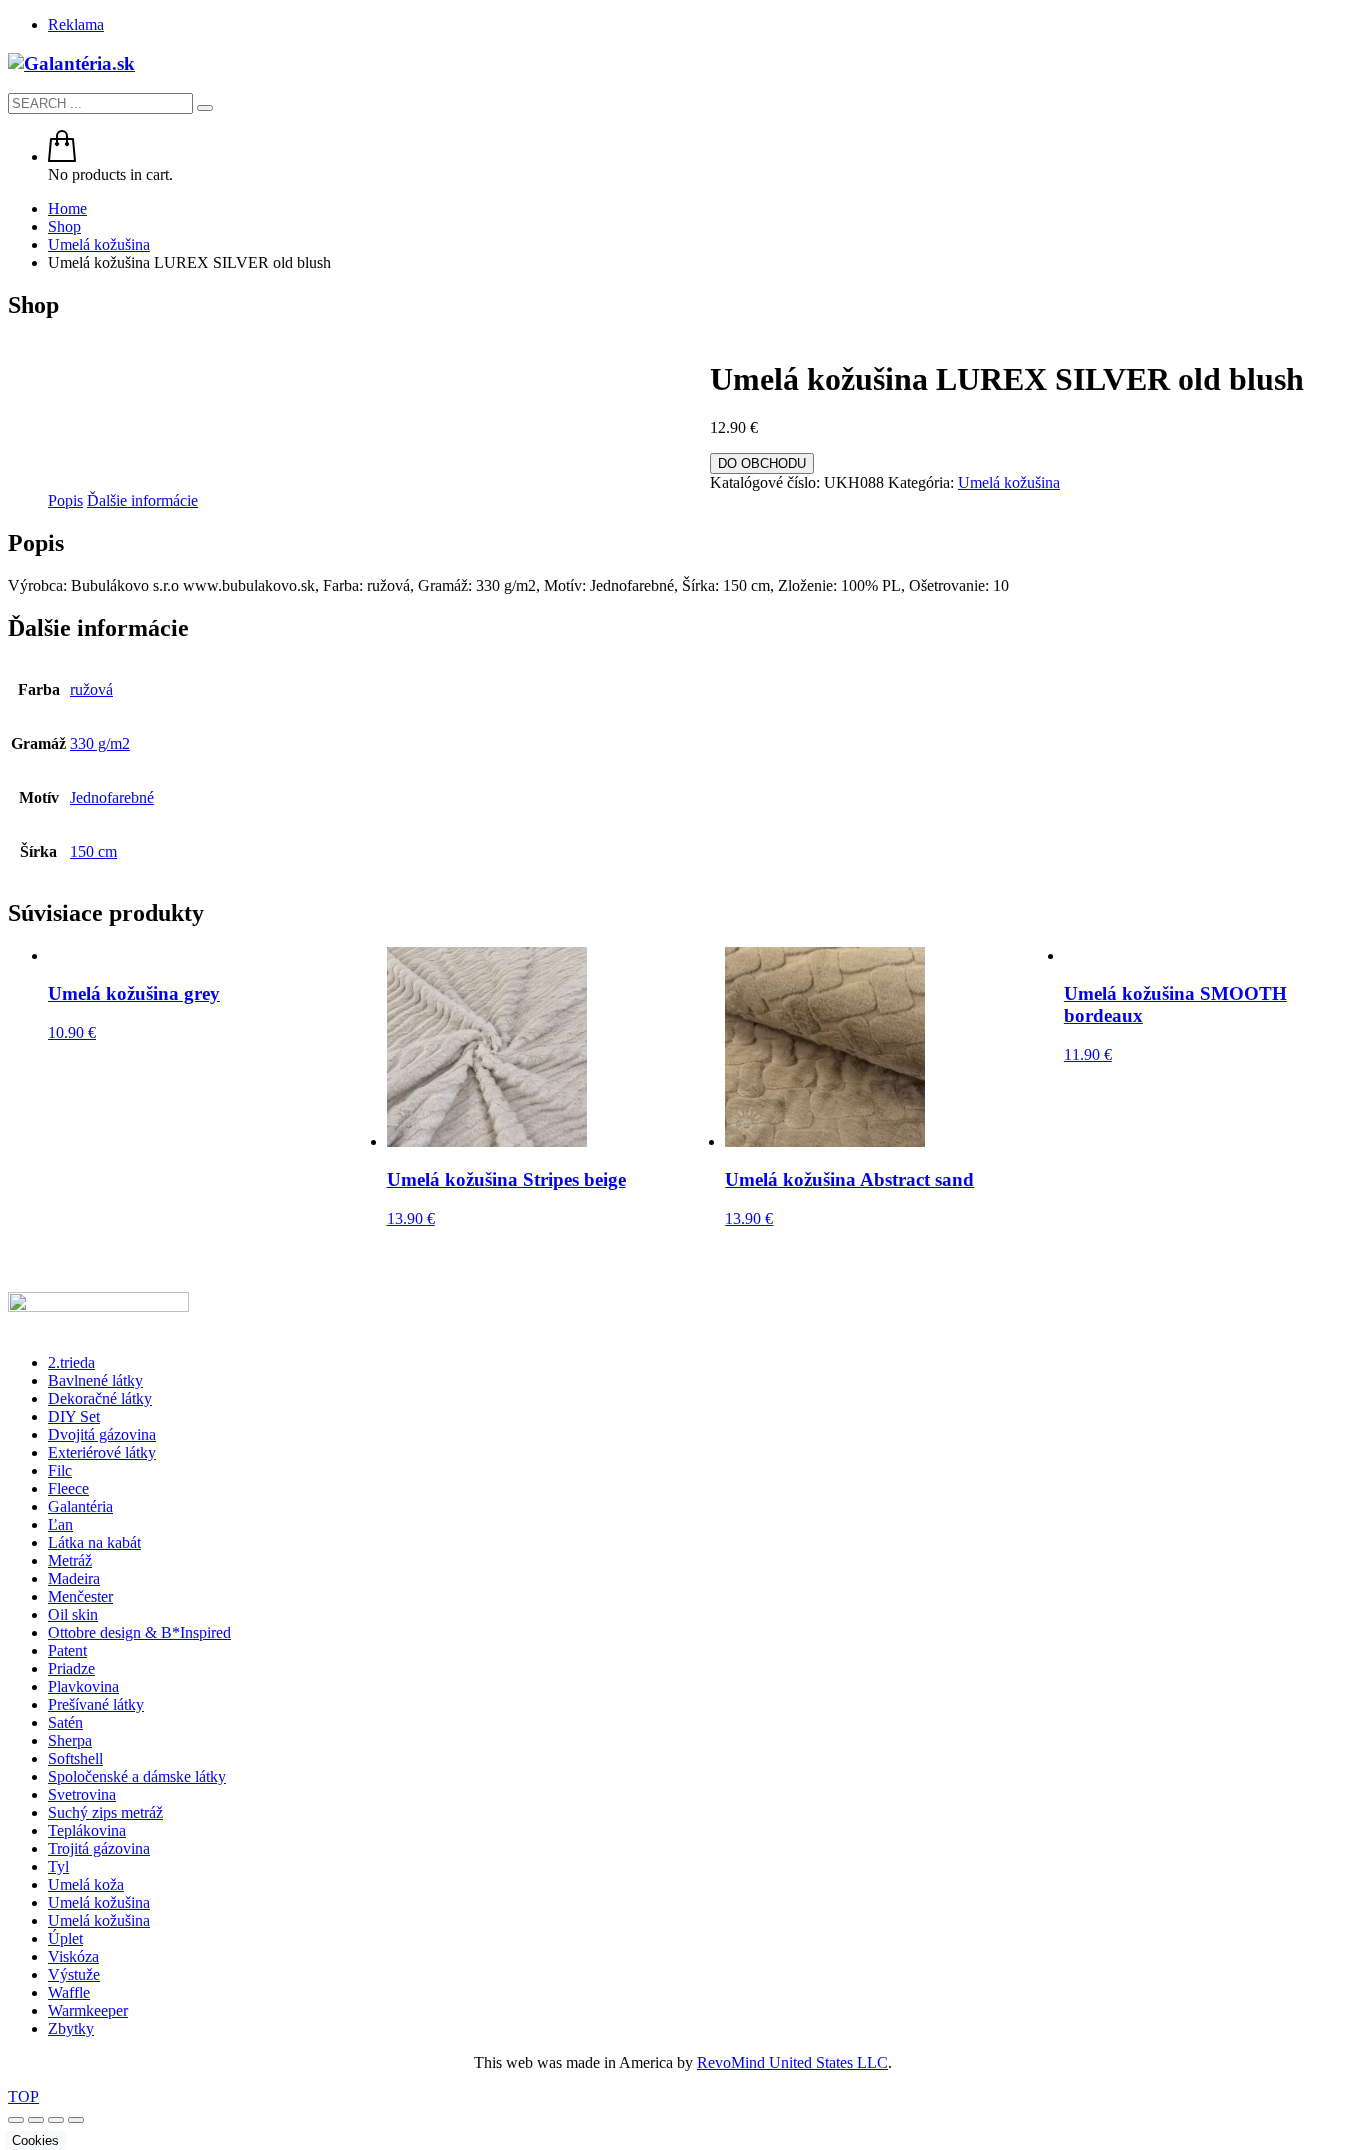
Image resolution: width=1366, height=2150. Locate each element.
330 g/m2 (100, 743)
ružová (91, 689)
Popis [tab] (65, 500)
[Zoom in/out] (16, 2120)
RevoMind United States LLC (792, 2062)
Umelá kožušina (1009, 482)
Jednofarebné (112, 797)
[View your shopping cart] (62, 156)
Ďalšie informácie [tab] (142, 500)
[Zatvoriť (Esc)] (76, 2120)
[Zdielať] (56, 2120)
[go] (205, 108)
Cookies (35, 2140)
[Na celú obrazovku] (36, 2120)
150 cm (93, 851)
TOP (23, 2096)
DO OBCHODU (762, 463)
